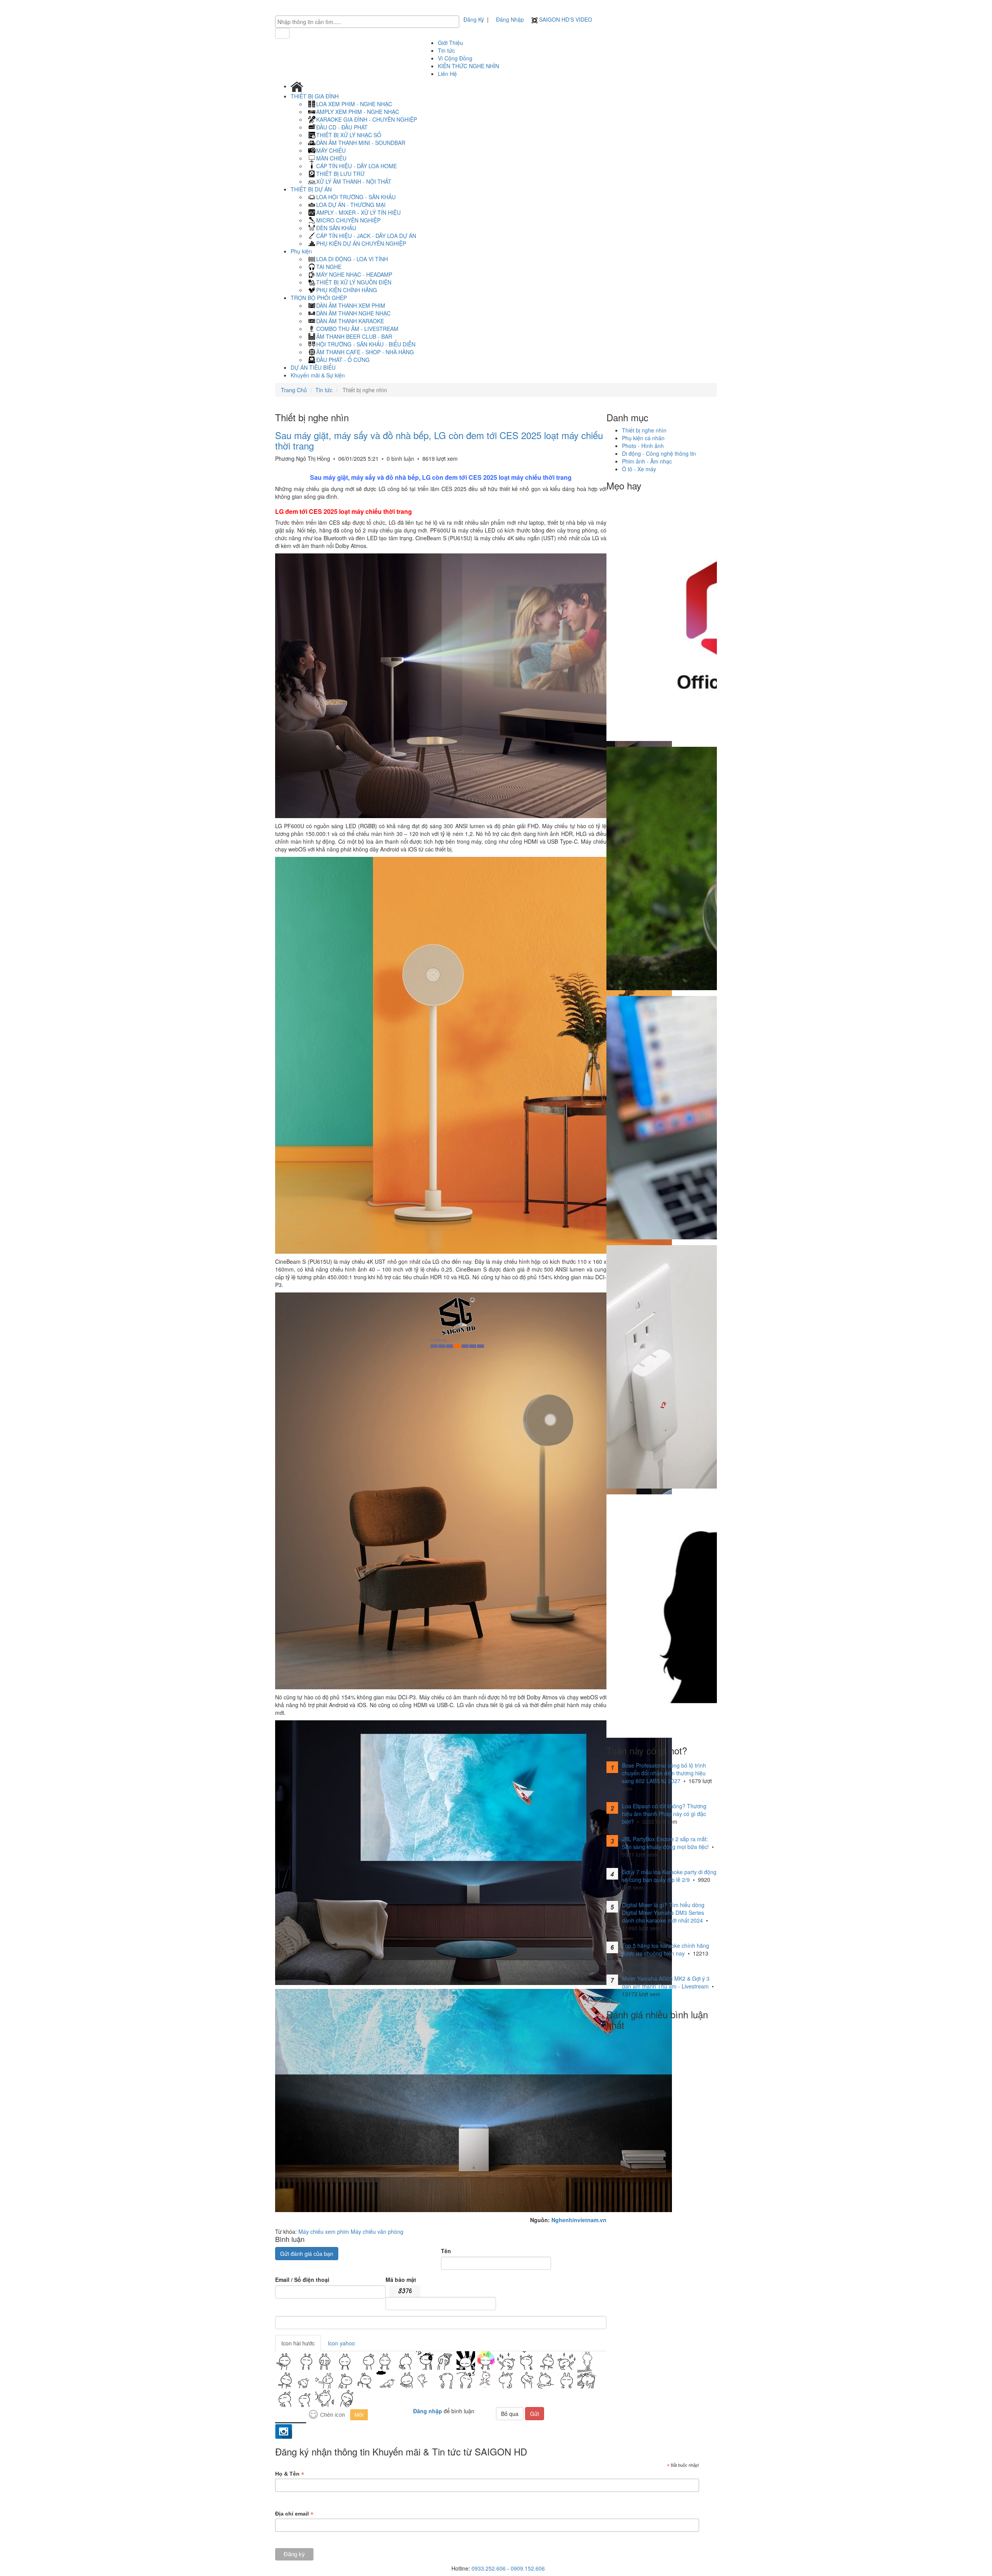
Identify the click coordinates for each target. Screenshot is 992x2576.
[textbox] (369, 22)
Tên (446, 2251)
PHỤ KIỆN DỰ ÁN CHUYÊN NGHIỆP (361, 243)
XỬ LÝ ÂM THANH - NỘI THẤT (354, 181)
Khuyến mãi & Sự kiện (318, 375)
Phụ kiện (302, 251)
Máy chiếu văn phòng (377, 2231)
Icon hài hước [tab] (298, 2343)
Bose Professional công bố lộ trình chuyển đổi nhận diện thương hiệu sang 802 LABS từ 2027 (664, 1773)
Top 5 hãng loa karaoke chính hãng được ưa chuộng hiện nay (666, 1949)
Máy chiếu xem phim (324, 2231)
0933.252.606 (489, 2568)
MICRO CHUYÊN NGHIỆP (348, 220)
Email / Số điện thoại (302, 2280)
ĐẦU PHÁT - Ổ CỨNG (343, 360)
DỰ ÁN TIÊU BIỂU (313, 367)
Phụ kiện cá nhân (643, 438)
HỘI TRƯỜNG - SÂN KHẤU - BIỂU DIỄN (366, 344)
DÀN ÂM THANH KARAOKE (350, 321)
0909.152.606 (528, 2568)
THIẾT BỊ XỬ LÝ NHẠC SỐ (349, 135)
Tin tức (446, 50)
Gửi (535, 2414)
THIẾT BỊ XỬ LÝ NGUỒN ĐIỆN (354, 282)
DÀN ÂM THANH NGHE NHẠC (353, 313)
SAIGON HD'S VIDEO (565, 19)
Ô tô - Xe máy (639, 469)
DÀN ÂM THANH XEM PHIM (351, 305)
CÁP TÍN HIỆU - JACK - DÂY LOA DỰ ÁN (366, 236)
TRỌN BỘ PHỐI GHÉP (319, 298)
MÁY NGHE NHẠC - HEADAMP (354, 274)
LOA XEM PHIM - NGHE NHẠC (354, 104)
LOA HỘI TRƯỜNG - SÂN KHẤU (356, 197)
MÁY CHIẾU (331, 150)
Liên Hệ (447, 74)
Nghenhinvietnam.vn (579, 2220)
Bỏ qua (510, 2414)
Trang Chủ (294, 390)
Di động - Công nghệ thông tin (659, 453)
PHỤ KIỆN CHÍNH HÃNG (347, 290)
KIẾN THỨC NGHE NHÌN (468, 66)
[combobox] (367, 22)
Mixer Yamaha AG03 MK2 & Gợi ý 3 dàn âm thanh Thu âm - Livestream (666, 1982)
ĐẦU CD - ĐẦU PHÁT (342, 127)
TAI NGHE (329, 267)
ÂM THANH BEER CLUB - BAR (354, 336)
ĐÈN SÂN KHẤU (336, 228)
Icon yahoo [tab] (341, 2343)
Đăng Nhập (510, 19)
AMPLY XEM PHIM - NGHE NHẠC (358, 112)
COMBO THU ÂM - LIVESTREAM (357, 329)
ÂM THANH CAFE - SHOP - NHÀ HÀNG (365, 352)
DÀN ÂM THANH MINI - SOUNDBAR (361, 143)
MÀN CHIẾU (331, 158)
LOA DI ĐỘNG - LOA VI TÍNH (352, 259)
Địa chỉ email (294, 2514)
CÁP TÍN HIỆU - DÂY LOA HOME (356, 166)
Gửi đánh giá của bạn (307, 2254)
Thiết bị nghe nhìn (644, 430)
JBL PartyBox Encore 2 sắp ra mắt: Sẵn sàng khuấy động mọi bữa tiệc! (665, 1843)
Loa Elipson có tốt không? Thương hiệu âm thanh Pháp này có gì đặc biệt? (664, 1814)
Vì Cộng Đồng (455, 58)
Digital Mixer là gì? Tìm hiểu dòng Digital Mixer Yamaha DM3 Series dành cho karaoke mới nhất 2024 (663, 1913)
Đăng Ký (474, 19)
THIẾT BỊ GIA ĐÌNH (315, 96)
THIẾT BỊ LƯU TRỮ (340, 174)
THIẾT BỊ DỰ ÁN (312, 189)
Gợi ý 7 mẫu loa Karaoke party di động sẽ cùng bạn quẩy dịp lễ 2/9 (669, 1876)
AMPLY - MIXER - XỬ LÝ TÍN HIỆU (358, 212)
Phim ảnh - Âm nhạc (647, 461)
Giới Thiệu (450, 43)
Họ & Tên (290, 2474)
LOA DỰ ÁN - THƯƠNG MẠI (351, 205)
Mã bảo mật (401, 2280)
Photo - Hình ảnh (643, 446)
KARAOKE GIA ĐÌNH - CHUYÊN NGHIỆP (367, 119)
